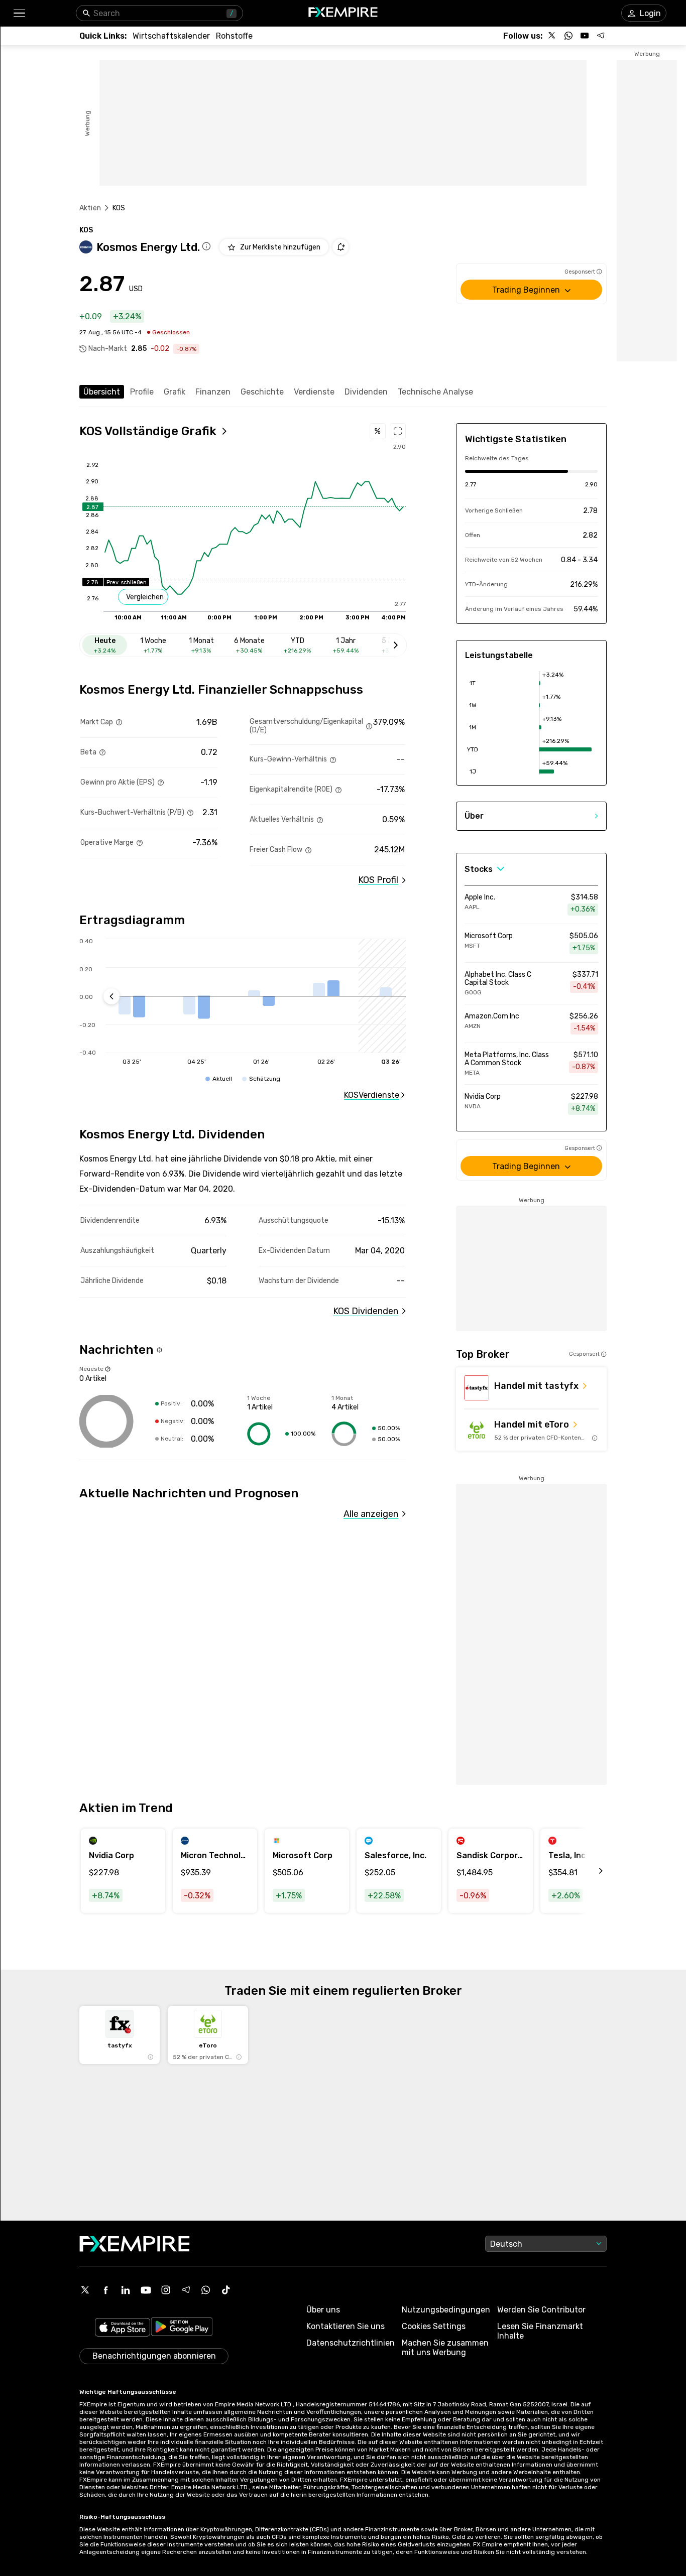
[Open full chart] (398, 431)
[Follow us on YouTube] (585, 36)
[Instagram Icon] (166, 2290)
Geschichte (262, 392)
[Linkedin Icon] (126, 2290)
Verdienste (314, 392)
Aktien (90, 208)
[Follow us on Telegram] (601, 36)
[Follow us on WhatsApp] (568, 36)
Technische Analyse (435, 392)
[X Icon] (85, 2290)
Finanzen (213, 392)
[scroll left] (590, 1871)
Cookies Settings (434, 2326)
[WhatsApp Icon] (206, 2290)
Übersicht (102, 392)
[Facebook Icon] (105, 2290)
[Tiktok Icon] (226, 2290)
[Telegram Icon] (186, 2290)
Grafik (175, 392)
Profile (142, 392)
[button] (19, 13)
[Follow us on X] (552, 36)
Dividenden (366, 392)
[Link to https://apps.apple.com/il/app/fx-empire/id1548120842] (123, 2328)
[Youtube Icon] (146, 2290)
